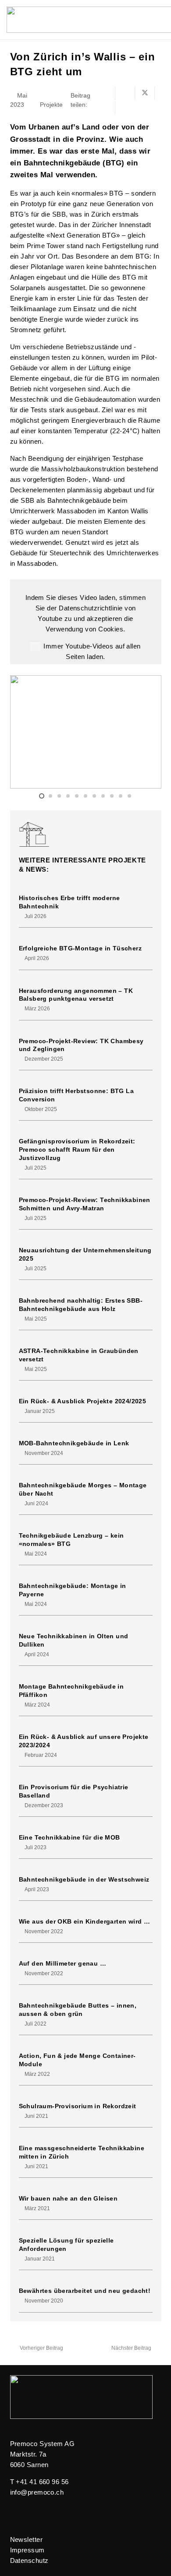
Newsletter (27, 2539)
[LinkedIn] (14, 2513)
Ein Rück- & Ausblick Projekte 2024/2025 (83, 1401)
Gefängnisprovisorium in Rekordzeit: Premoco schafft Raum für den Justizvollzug (77, 1150)
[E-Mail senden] (105, 93)
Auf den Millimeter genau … (63, 1964)
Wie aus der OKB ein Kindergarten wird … (85, 1922)
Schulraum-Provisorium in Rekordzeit (78, 2106)
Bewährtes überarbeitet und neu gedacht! (85, 2291)
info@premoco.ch (37, 2492)
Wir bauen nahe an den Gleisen (68, 2199)
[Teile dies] (125, 93)
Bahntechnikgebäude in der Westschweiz (84, 1880)
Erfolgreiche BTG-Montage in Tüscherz (80, 948)
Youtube (50, 619)
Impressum (27, 2550)
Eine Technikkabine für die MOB (69, 1838)
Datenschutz (29, 2560)
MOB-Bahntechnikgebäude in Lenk (74, 1443)
